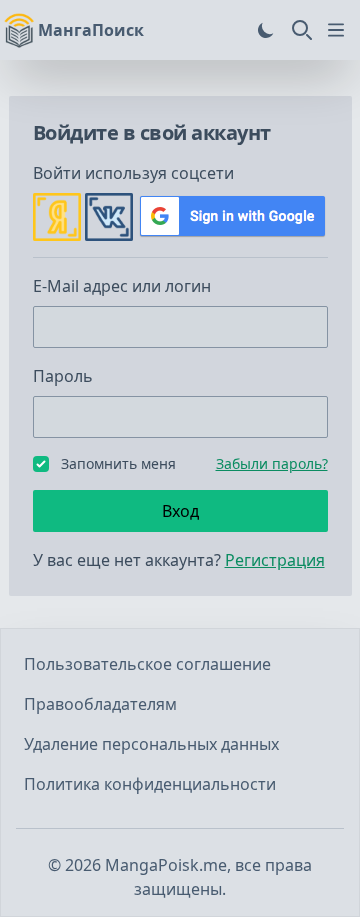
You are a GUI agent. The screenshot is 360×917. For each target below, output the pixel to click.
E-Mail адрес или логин (122, 286)
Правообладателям (100, 704)
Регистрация (275, 560)
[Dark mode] (266, 30)
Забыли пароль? (272, 463)
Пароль (63, 376)
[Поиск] (302, 30)
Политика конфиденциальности (150, 784)
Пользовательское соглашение (147, 664)
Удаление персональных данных (151, 744)
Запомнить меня (118, 463)
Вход (180, 511)
